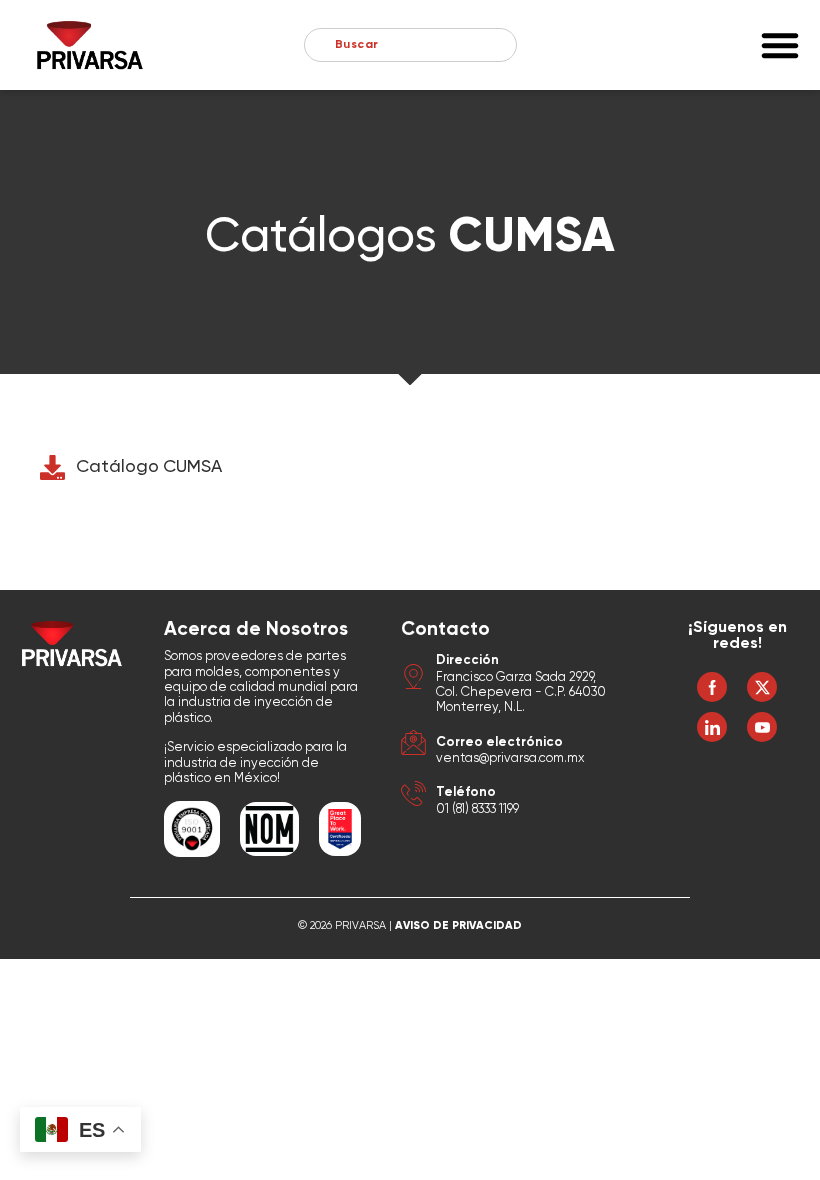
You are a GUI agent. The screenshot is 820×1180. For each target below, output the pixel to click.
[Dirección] (413, 679)
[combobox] (410, 45)
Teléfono (466, 792)
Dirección (467, 660)
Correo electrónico (499, 742)
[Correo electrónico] (413, 745)
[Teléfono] (413, 796)
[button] (780, 45)
